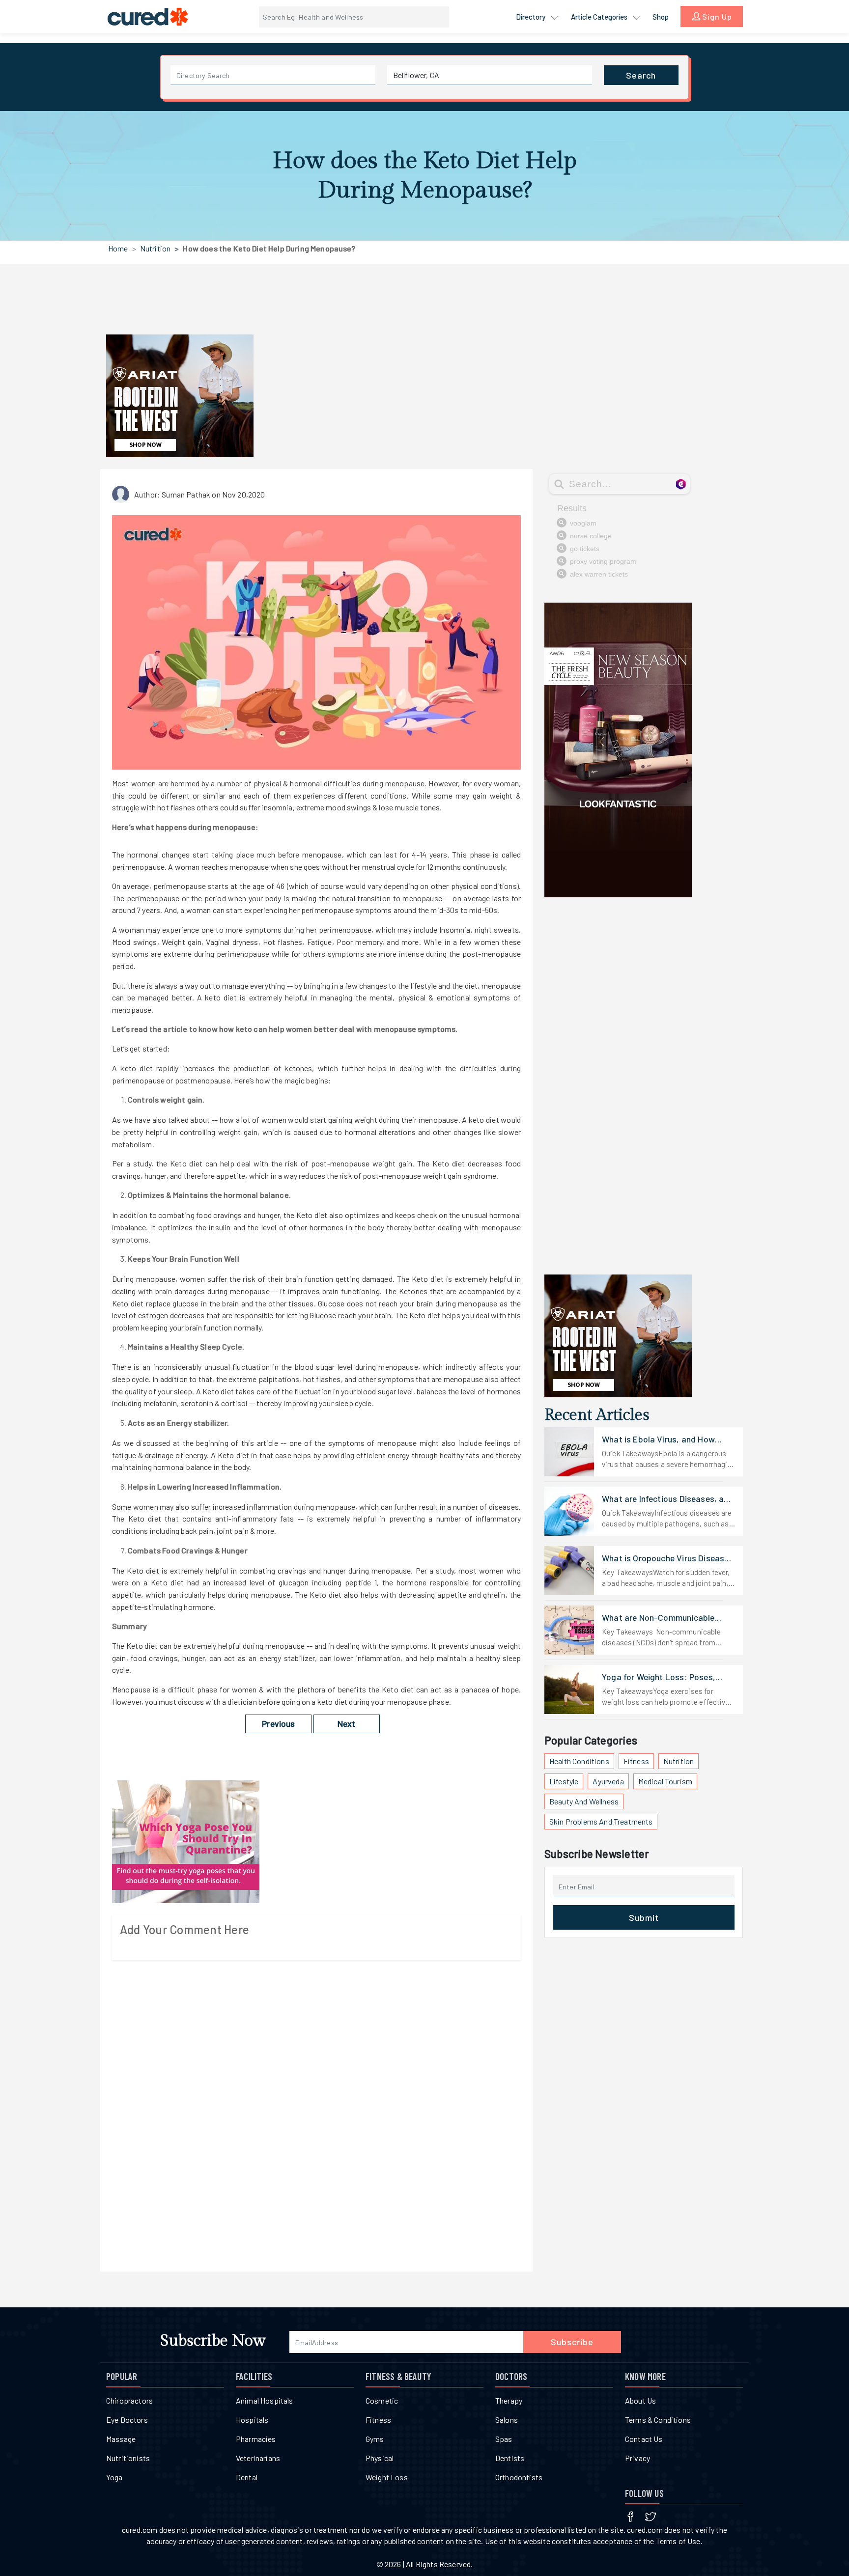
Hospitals (252, 2420)
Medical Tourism (665, 1781)
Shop (661, 17)
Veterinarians (258, 2458)
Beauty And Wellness (584, 1801)
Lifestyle (564, 1781)
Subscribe (572, 2342)
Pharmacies (256, 2439)
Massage (121, 2439)
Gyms (375, 2439)
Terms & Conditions (658, 2420)
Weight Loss (387, 2477)
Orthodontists (519, 2477)
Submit (644, 1917)
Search (641, 75)
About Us (640, 2400)
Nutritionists (128, 2458)
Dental (247, 2477)
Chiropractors (129, 2400)
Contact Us (644, 2439)
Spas (504, 2439)
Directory (531, 17)
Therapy (509, 2400)
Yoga (114, 2477)
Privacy (637, 2458)
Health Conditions (579, 1761)
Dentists (510, 2458)
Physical (380, 2458)
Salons (507, 2420)
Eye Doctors (127, 2420)
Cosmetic (382, 2400)
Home (118, 248)
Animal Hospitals (265, 2400)
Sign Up (716, 16)
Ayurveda (608, 1781)
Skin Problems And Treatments (601, 1821)
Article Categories (600, 17)
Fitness (636, 1761)
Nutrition (155, 248)
